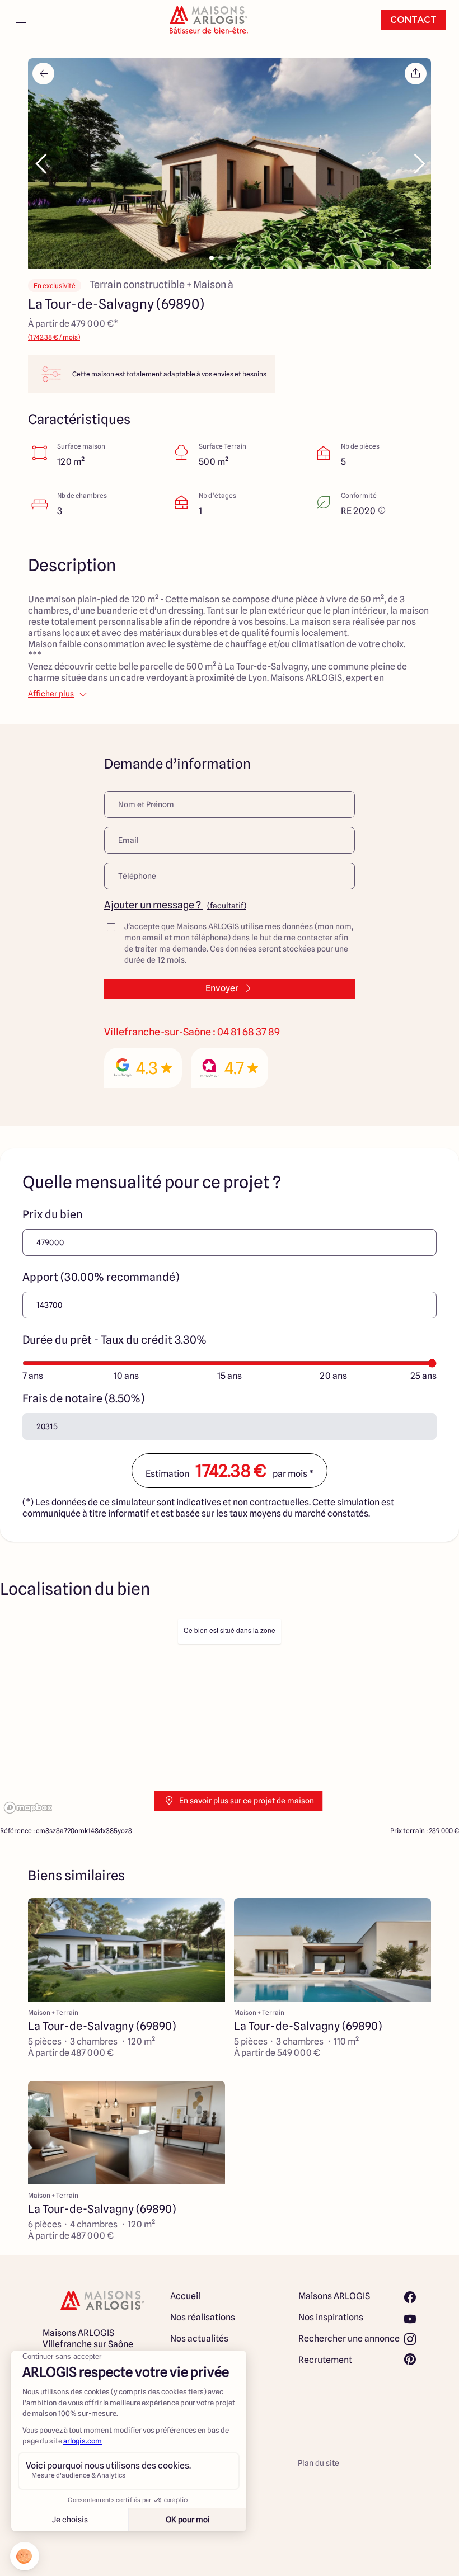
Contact (413, 20)
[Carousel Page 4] (238, 258)
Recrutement (325, 2360)
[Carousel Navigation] (230, 164)
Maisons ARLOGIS (334, 2296)
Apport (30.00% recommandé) (101, 1277)
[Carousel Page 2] (221, 258)
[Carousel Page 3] (230, 258)
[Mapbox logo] (28, 1808)
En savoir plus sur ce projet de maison (247, 1801)
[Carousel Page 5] (247, 258)
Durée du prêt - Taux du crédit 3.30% (114, 1340)
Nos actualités (199, 2339)
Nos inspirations (331, 2317)
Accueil (185, 2296)
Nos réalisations (203, 2317)
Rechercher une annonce (349, 2339)
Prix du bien (53, 1214)
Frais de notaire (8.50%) (83, 1398)
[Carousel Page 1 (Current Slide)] (212, 258)
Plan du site (319, 2463)
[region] (230, 1715)
